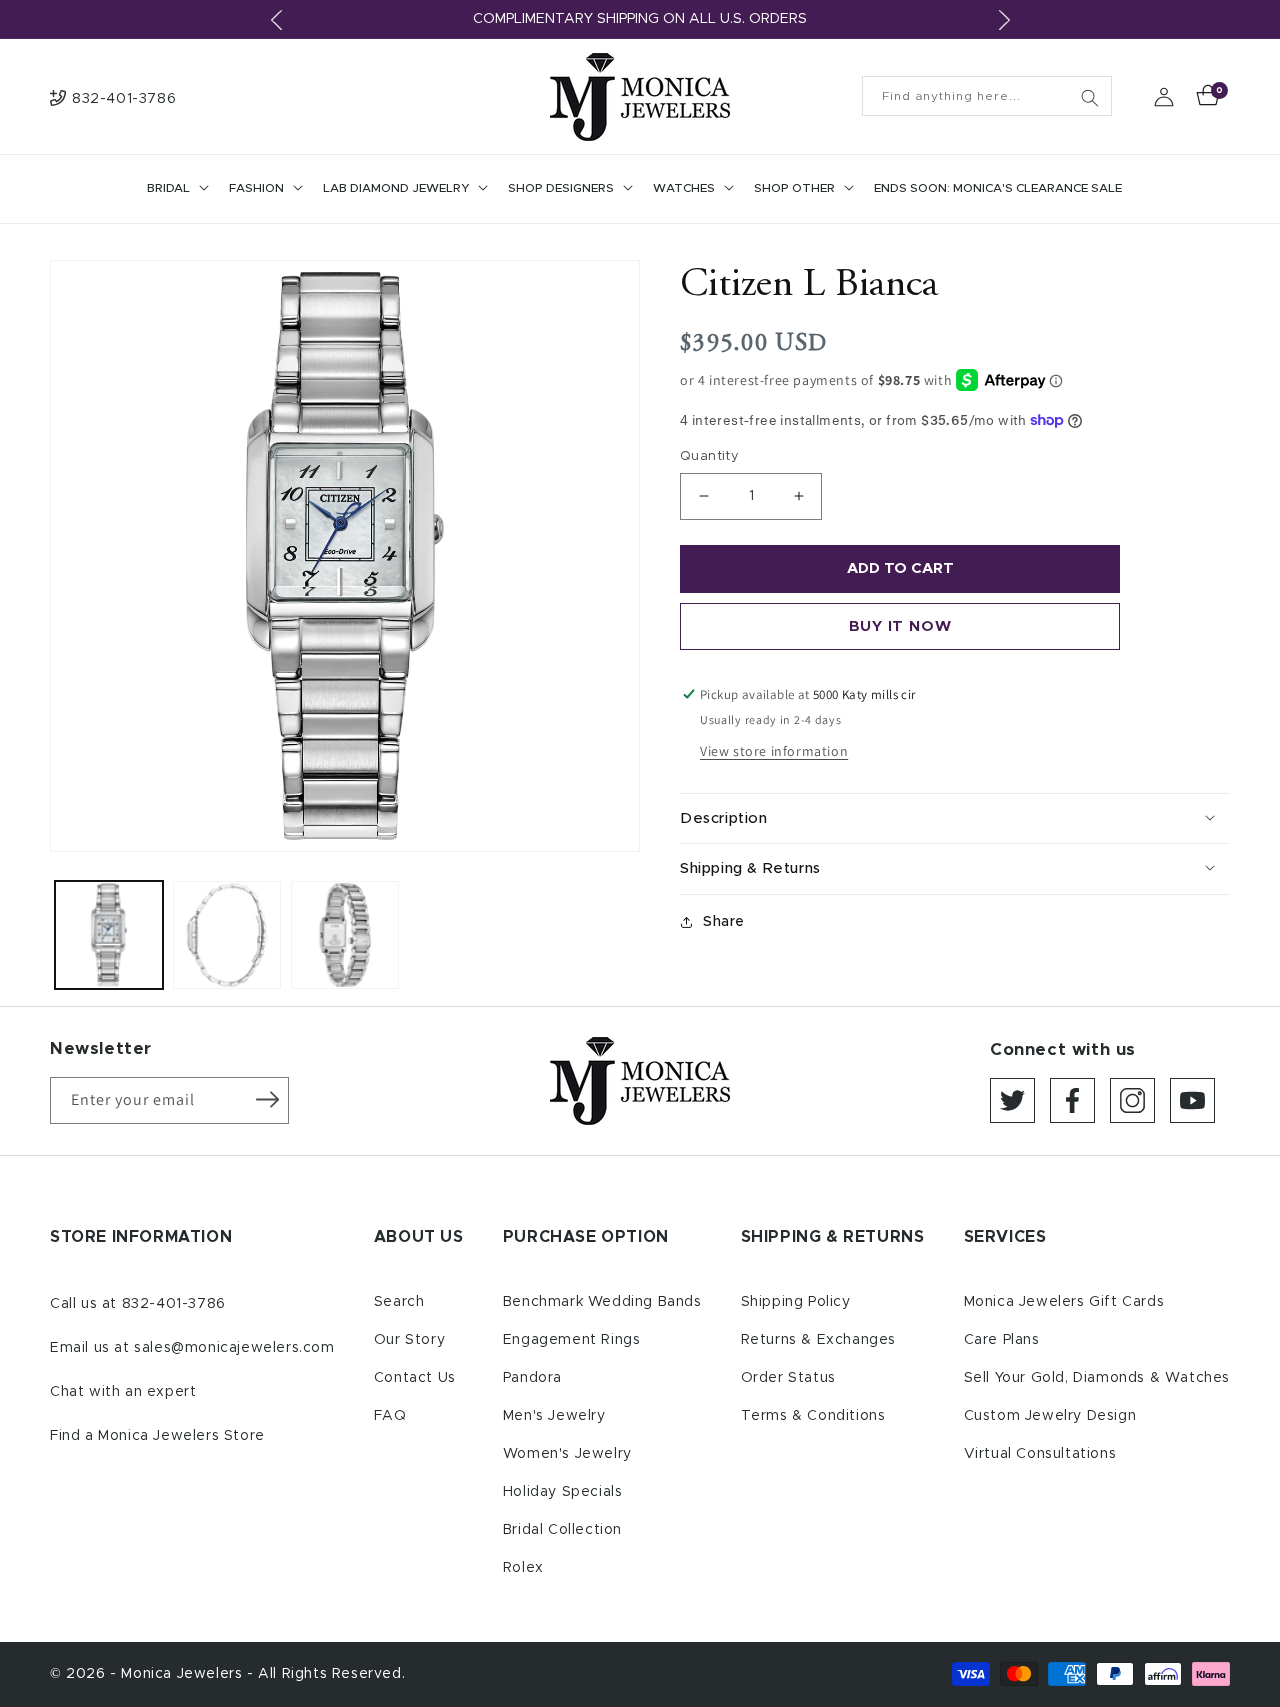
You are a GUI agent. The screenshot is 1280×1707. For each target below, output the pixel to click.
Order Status (788, 1378)
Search (399, 1302)
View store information (774, 751)
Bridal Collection (562, 1530)
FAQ (390, 1416)
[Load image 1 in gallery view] (109, 935)
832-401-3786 (174, 1304)
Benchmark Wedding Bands (602, 1302)
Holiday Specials (563, 1492)
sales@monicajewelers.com (234, 1348)
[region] (640, 19)
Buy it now (900, 626)
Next (1004, 20)
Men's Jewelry (554, 1416)
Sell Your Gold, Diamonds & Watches (1097, 1378)
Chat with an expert (123, 1392)
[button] (176, 189)
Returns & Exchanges (818, 1340)
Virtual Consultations (1040, 1454)
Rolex (523, 1568)
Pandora (532, 1378)
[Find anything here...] (1090, 98)
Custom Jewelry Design (1050, 1416)
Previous (276, 20)
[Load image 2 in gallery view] (227, 935)
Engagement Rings (572, 1340)
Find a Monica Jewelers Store (157, 1436)
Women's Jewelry (567, 1454)
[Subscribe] (267, 1099)
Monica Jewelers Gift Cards (1064, 1302)
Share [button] (724, 922)
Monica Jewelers (184, 1674)
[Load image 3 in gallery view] (345, 935)
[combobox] (987, 96)
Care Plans (1002, 1340)
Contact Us (415, 1378)
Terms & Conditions (813, 1416)
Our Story (409, 1340)
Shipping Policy (796, 1302)
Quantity (709, 456)
